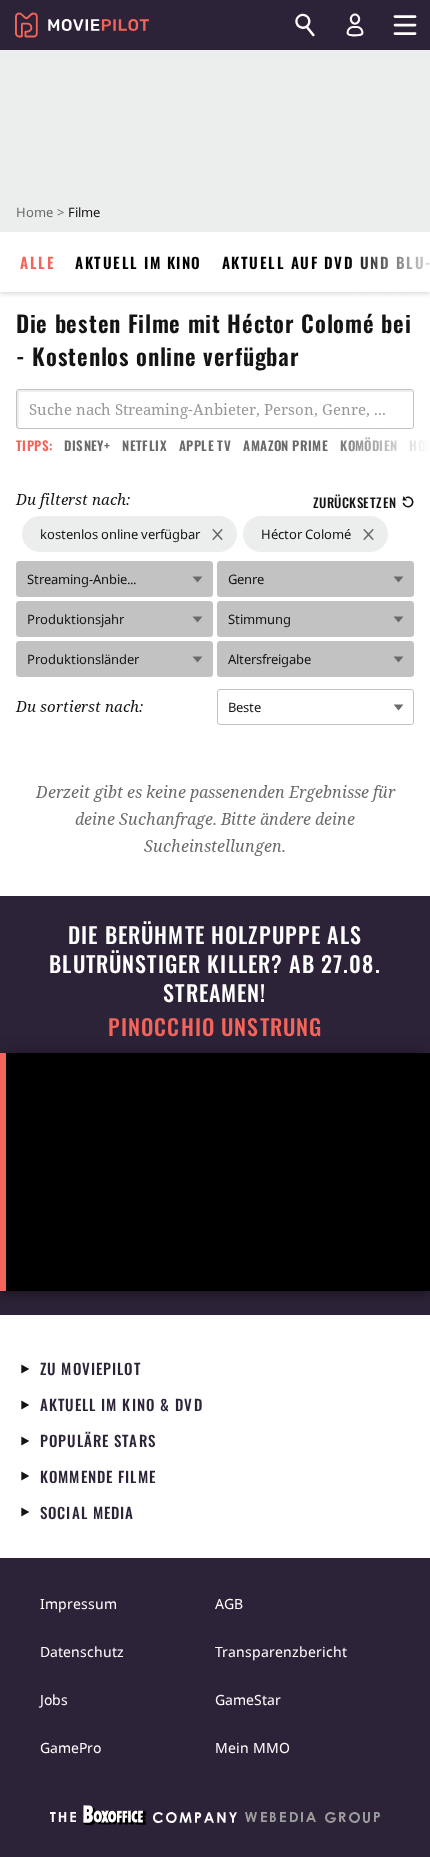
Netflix (144, 445)
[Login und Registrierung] (355, 25)
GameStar (248, 1699)
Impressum (78, 1603)
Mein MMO (252, 1747)
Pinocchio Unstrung (215, 1026)
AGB (229, 1603)
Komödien (368, 445)
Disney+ (87, 445)
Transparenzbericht (281, 1651)
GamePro (70, 1747)
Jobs (54, 1699)
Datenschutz (82, 1651)
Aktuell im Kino (138, 262)
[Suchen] (305, 25)
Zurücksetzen (355, 502)
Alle (37, 262)
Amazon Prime (285, 445)
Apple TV (205, 445)
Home (34, 212)
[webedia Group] (215, 1819)
